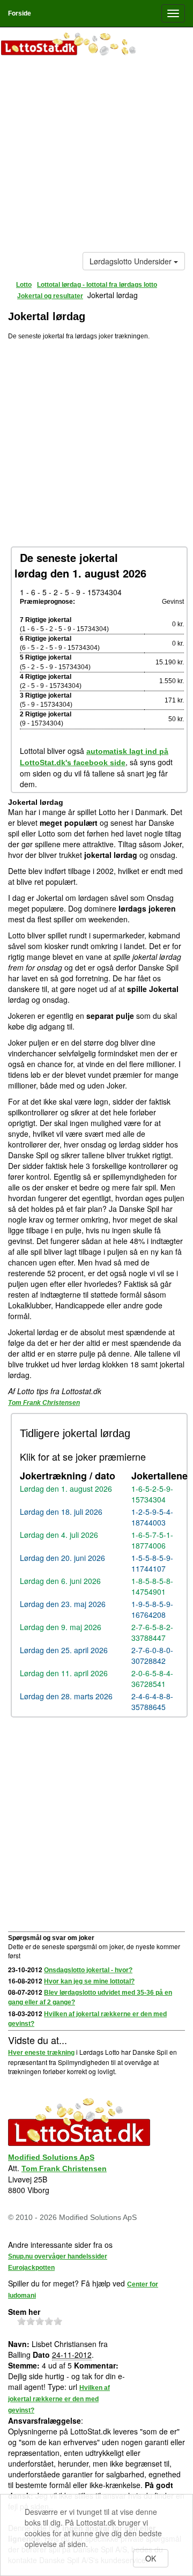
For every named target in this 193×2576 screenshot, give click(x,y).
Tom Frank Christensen (44, 1403)
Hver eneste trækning (41, 2053)
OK (151, 2558)
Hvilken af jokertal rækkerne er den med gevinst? (59, 2399)
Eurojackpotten (31, 2268)
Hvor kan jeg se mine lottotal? (89, 1981)
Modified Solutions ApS (51, 2157)
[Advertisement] (96, 156)
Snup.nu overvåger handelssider (58, 2256)
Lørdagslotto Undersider (132, 261)
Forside (20, 13)
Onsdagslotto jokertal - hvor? (88, 1970)
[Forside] (96, 45)
